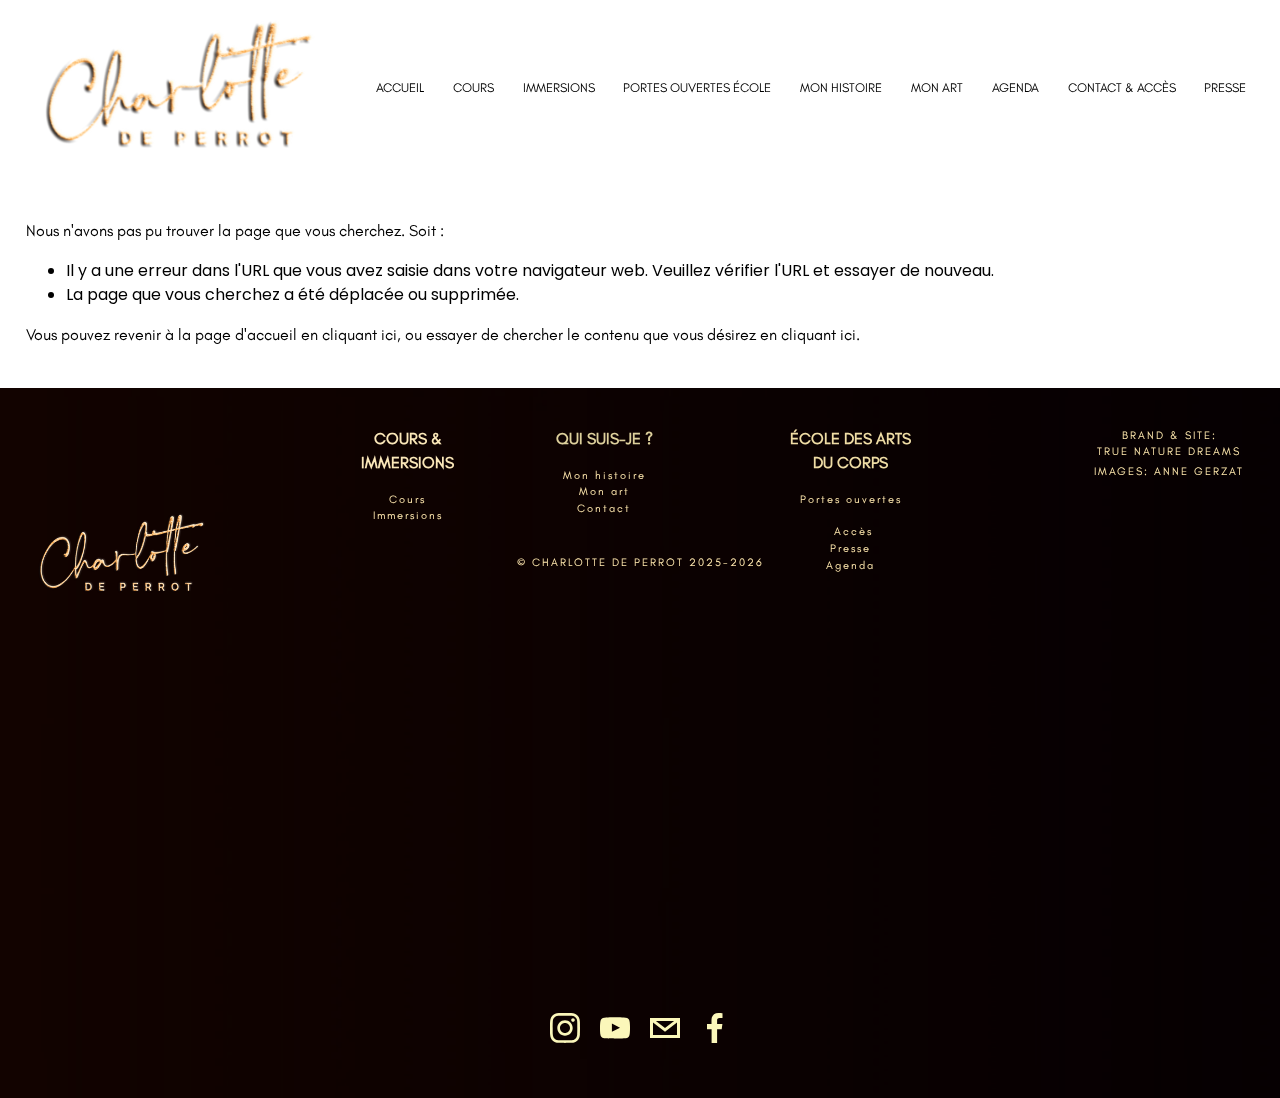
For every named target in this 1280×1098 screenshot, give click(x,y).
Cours (407, 499)
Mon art (604, 491)
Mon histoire (604, 475)
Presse (850, 548)
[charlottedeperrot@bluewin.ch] (665, 1028)
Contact (604, 508)
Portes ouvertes (851, 499)
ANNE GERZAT (1199, 471)
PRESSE (1225, 87)
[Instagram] (565, 1028)
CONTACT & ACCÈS (1122, 87)
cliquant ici (359, 334)
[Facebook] (715, 1028)
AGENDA (1015, 87)
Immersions (408, 515)
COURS (473, 87)
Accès (853, 531)
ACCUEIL (400, 87)
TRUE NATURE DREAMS (1169, 451)
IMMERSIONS (559, 87)
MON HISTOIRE (841, 87)
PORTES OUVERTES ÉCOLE (697, 87)
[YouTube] (615, 1028)
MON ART (937, 87)
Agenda (850, 565)
